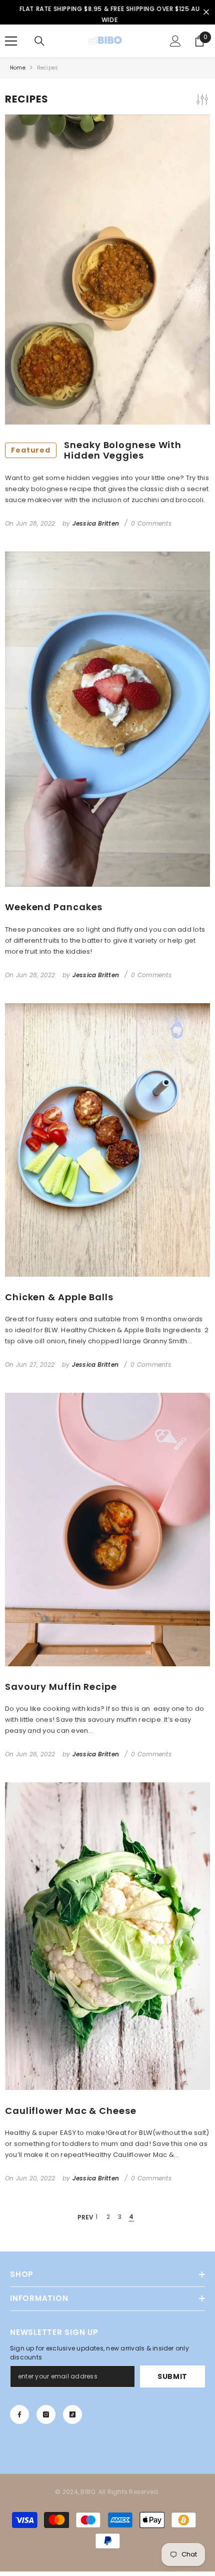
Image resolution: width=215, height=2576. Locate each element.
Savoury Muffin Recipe (61, 1691)
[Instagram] (46, 2419)
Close (206, 15)
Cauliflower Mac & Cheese (71, 2115)
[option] (107, 15)
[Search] (39, 46)
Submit (172, 2381)
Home (18, 72)
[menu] (11, 46)
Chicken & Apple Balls (59, 1302)
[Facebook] (19, 2419)
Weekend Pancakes (54, 912)
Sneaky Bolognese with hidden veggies (96, 455)
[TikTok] (72, 2419)
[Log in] (175, 46)
